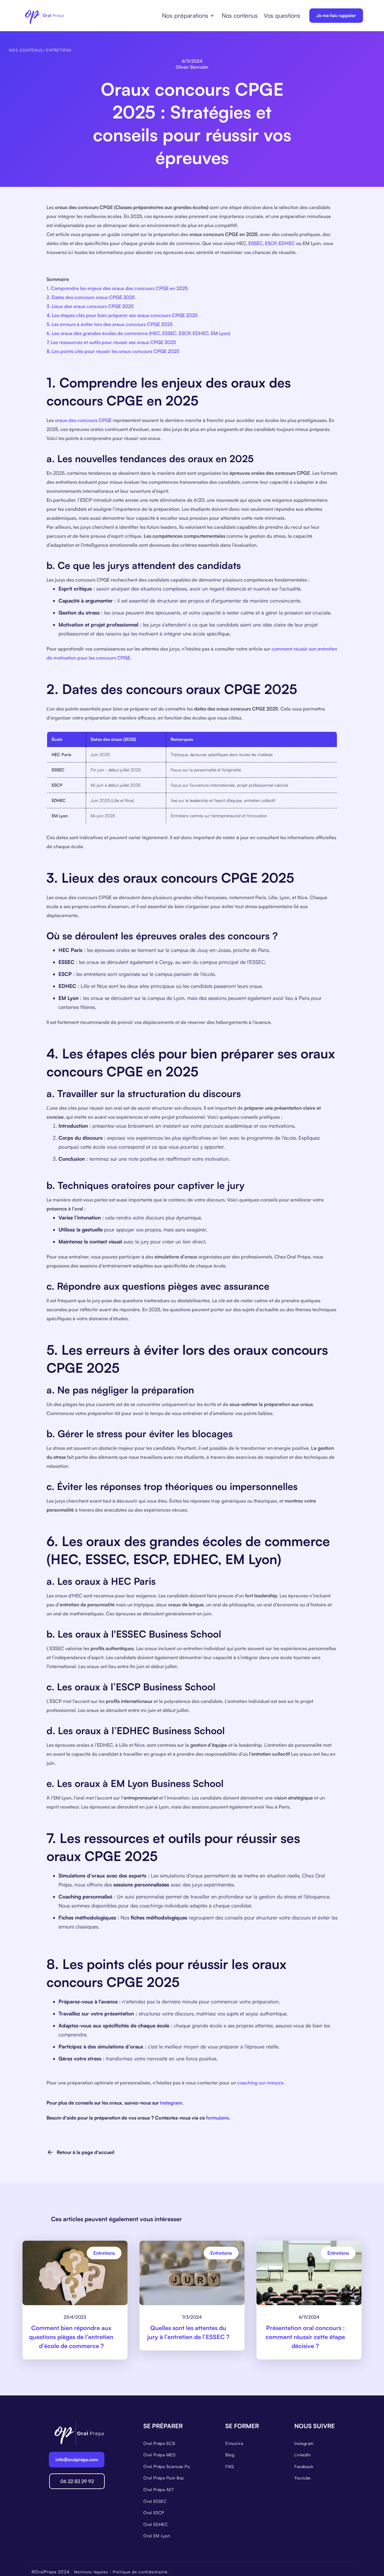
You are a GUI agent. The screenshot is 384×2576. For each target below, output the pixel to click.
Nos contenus (240, 15)
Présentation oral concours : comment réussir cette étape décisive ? (305, 2337)
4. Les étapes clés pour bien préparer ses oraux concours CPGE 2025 (122, 315)
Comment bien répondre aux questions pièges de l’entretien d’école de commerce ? (71, 2337)
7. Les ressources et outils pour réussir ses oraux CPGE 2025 (111, 342)
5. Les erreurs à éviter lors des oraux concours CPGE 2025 (109, 324)
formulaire (217, 2118)
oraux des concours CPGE (83, 420)
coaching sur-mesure (260, 2083)
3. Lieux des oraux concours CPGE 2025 (90, 306)
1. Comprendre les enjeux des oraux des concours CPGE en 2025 (117, 288)
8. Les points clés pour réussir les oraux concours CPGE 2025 (113, 351)
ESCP (271, 243)
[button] (188, 16)
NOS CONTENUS (26, 50)
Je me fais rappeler (336, 15)
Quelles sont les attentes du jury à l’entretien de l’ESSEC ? (188, 2332)
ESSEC (255, 243)
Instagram (171, 2103)
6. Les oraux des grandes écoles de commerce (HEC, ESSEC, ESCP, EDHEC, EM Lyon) (138, 333)
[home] (44, 16)
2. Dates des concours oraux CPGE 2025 (91, 297)
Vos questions (282, 15)
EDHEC (287, 243)
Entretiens (59, 50)
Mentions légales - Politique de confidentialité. (121, 2572)
